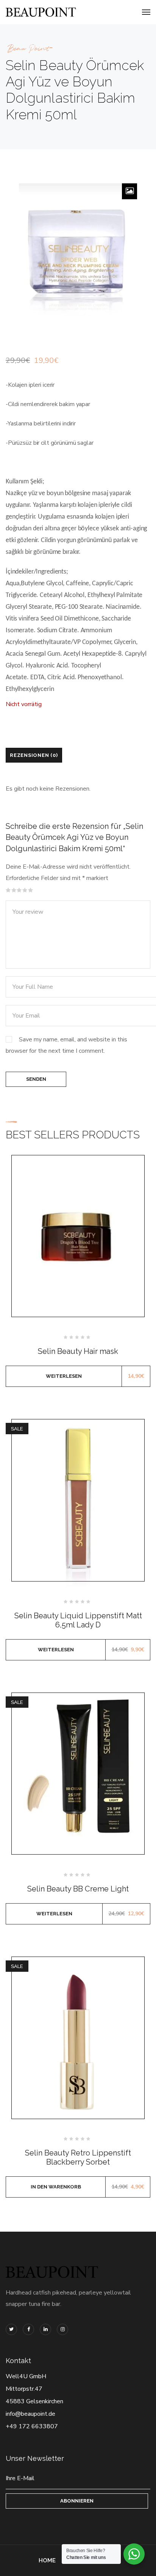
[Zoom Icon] (129, 191)
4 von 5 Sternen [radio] (25, 890)
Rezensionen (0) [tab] (34, 755)
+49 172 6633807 (32, 2426)
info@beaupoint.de (30, 2414)
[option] (78, 251)
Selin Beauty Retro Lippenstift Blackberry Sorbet (78, 2157)
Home (47, 2560)
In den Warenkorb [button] (56, 2187)
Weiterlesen (64, 1376)
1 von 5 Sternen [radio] (8, 890)
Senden (36, 1079)
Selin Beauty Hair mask (78, 1351)
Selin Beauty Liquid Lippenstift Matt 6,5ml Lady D (78, 1620)
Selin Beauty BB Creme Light (78, 1889)
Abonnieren (77, 2501)
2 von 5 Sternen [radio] (14, 890)
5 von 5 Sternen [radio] (31, 890)
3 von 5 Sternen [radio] (19, 890)
